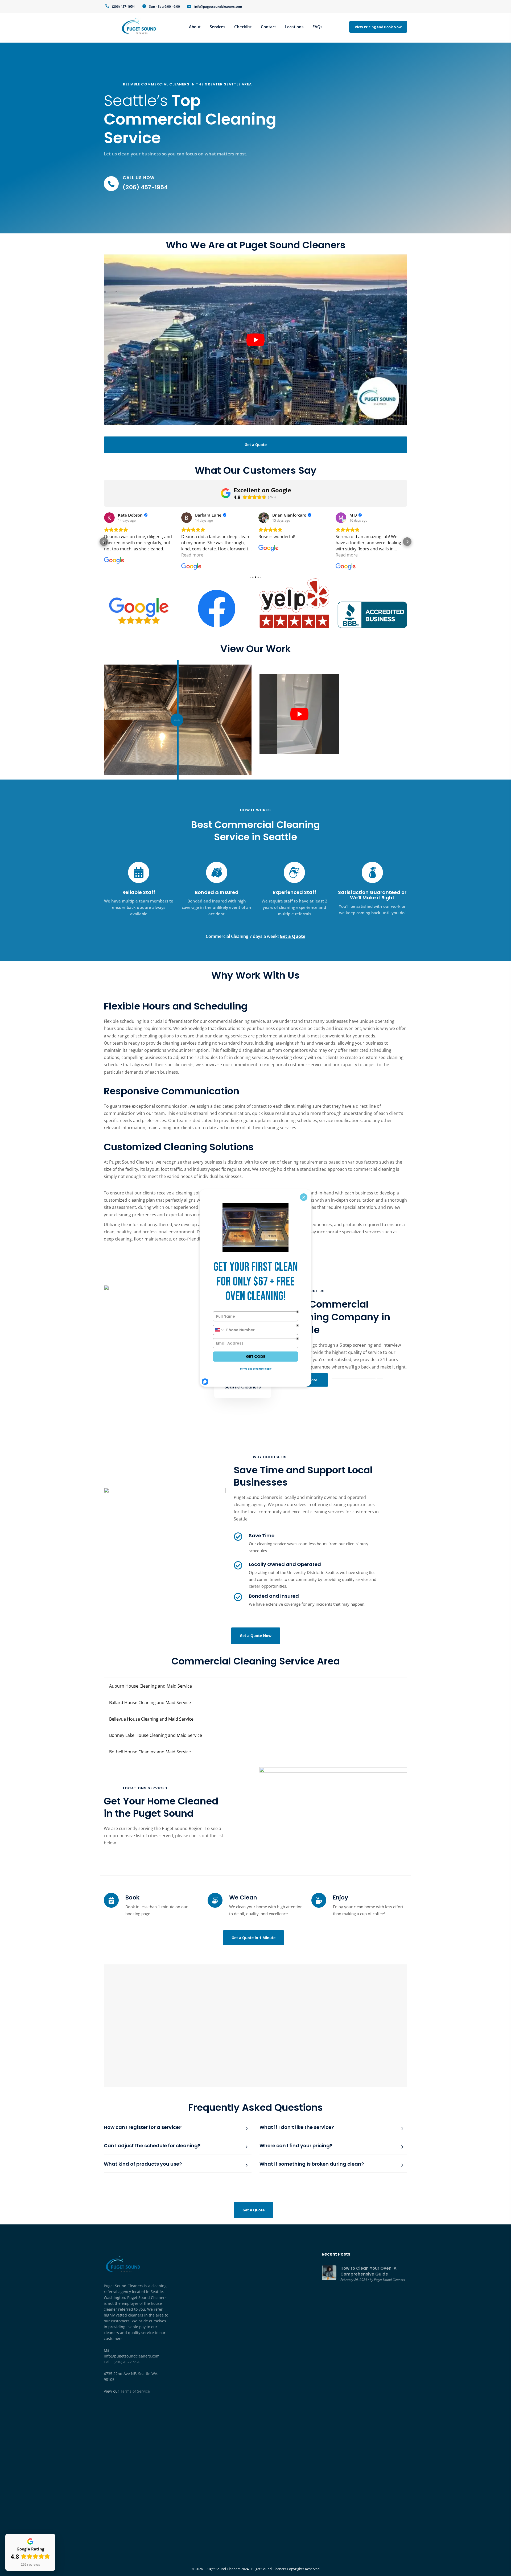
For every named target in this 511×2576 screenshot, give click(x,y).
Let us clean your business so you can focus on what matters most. (176, 154)
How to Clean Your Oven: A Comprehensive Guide (368, 2271)
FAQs (317, 27)
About (195, 27)
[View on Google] (109, 518)
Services (217, 27)
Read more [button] (192, 555)
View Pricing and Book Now (378, 27)
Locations (294, 27)
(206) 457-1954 (123, 7)
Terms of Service (135, 2391)
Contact (268, 27)
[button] (104, 542)
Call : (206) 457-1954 (122, 2362)
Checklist (243, 27)
